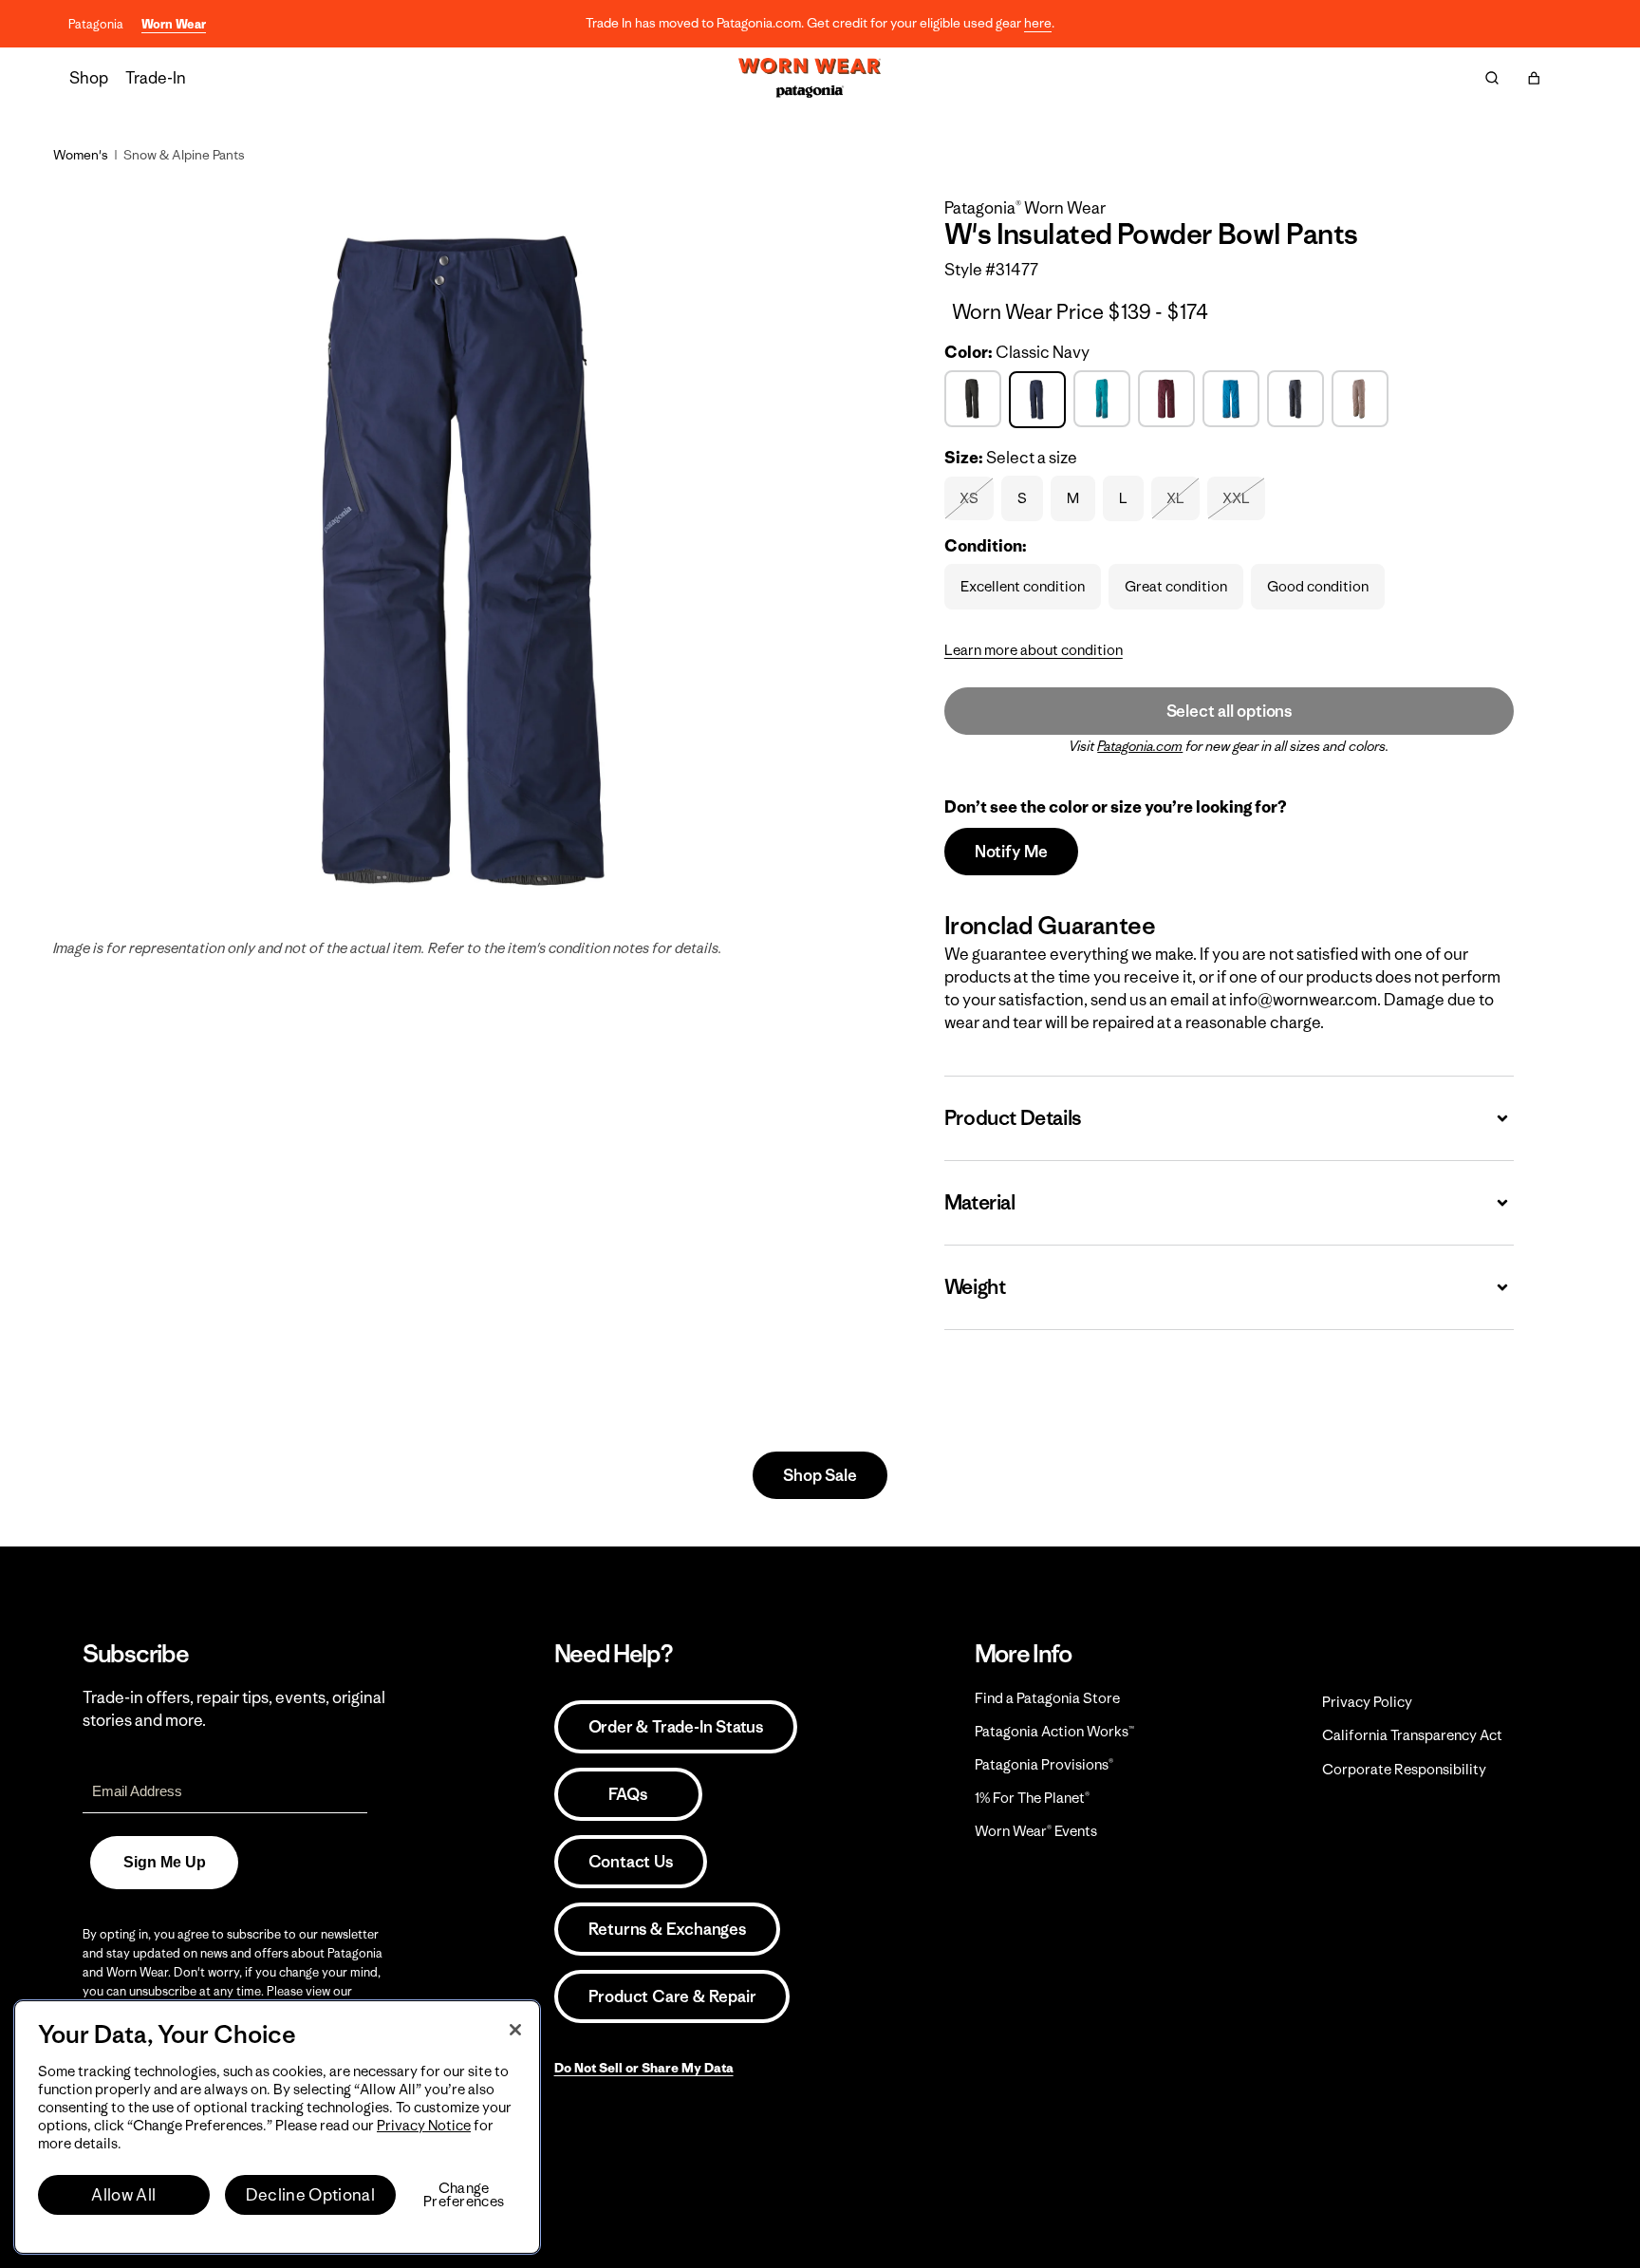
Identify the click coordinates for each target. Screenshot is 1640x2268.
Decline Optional (310, 2195)
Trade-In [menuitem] (156, 78)
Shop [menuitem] (89, 78)
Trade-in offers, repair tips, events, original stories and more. (234, 1709)
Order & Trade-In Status (676, 1727)
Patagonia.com (1140, 746)
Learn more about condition (1034, 650)
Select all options (1229, 711)
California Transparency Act (1412, 1735)
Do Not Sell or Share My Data (644, 2068)
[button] (1534, 78)
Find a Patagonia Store (1047, 1698)
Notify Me (1011, 852)
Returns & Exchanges (667, 1929)
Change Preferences (464, 2195)
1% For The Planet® (1032, 1798)
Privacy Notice (424, 2125)
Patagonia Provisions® (1044, 1764)
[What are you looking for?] (1492, 78)
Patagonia (96, 24)
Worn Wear (174, 24)
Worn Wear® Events (1036, 1831)
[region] (277, 2127)
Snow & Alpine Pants (184, 155)
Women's (81, 155)
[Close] (515, 2030)
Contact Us (631, 1862)
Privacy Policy (1367, 1702)
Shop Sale (820, 1475)
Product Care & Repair (672, 1996)
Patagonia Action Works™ (1054, 1731)
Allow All (123, 2195)
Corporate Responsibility (1404, 1769)
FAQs (627, 1794)
